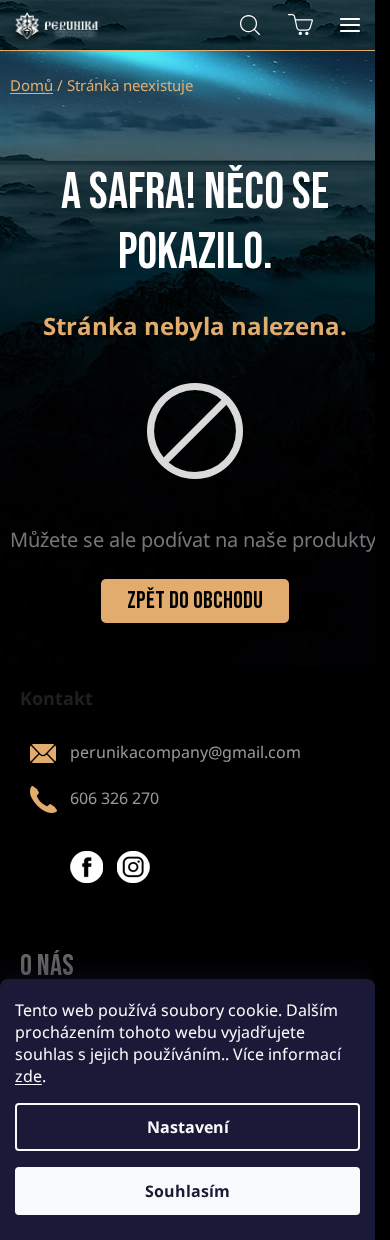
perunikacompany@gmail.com (185, 752)
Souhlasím (187, 1191)
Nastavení (188, 1127)
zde (28, 1076)
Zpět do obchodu (195, 600)
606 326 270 (114, 798)
